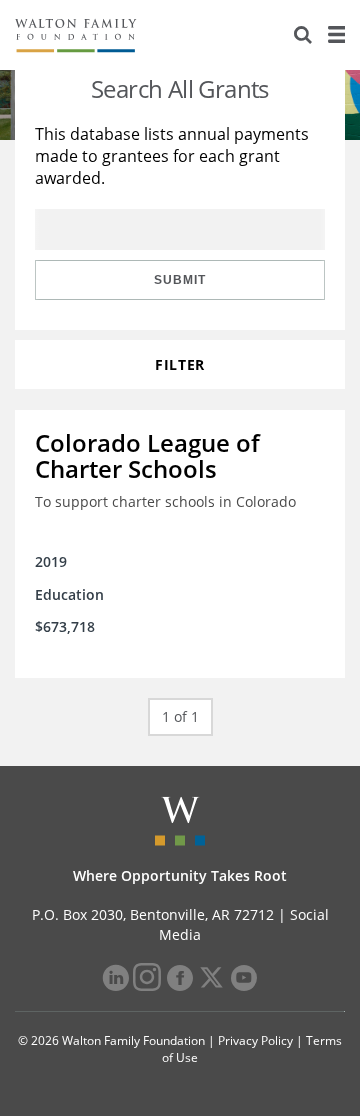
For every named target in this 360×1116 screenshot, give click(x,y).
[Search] (303, 35)
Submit (180, 280)
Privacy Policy (255, 1040)
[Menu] (336, 35)
